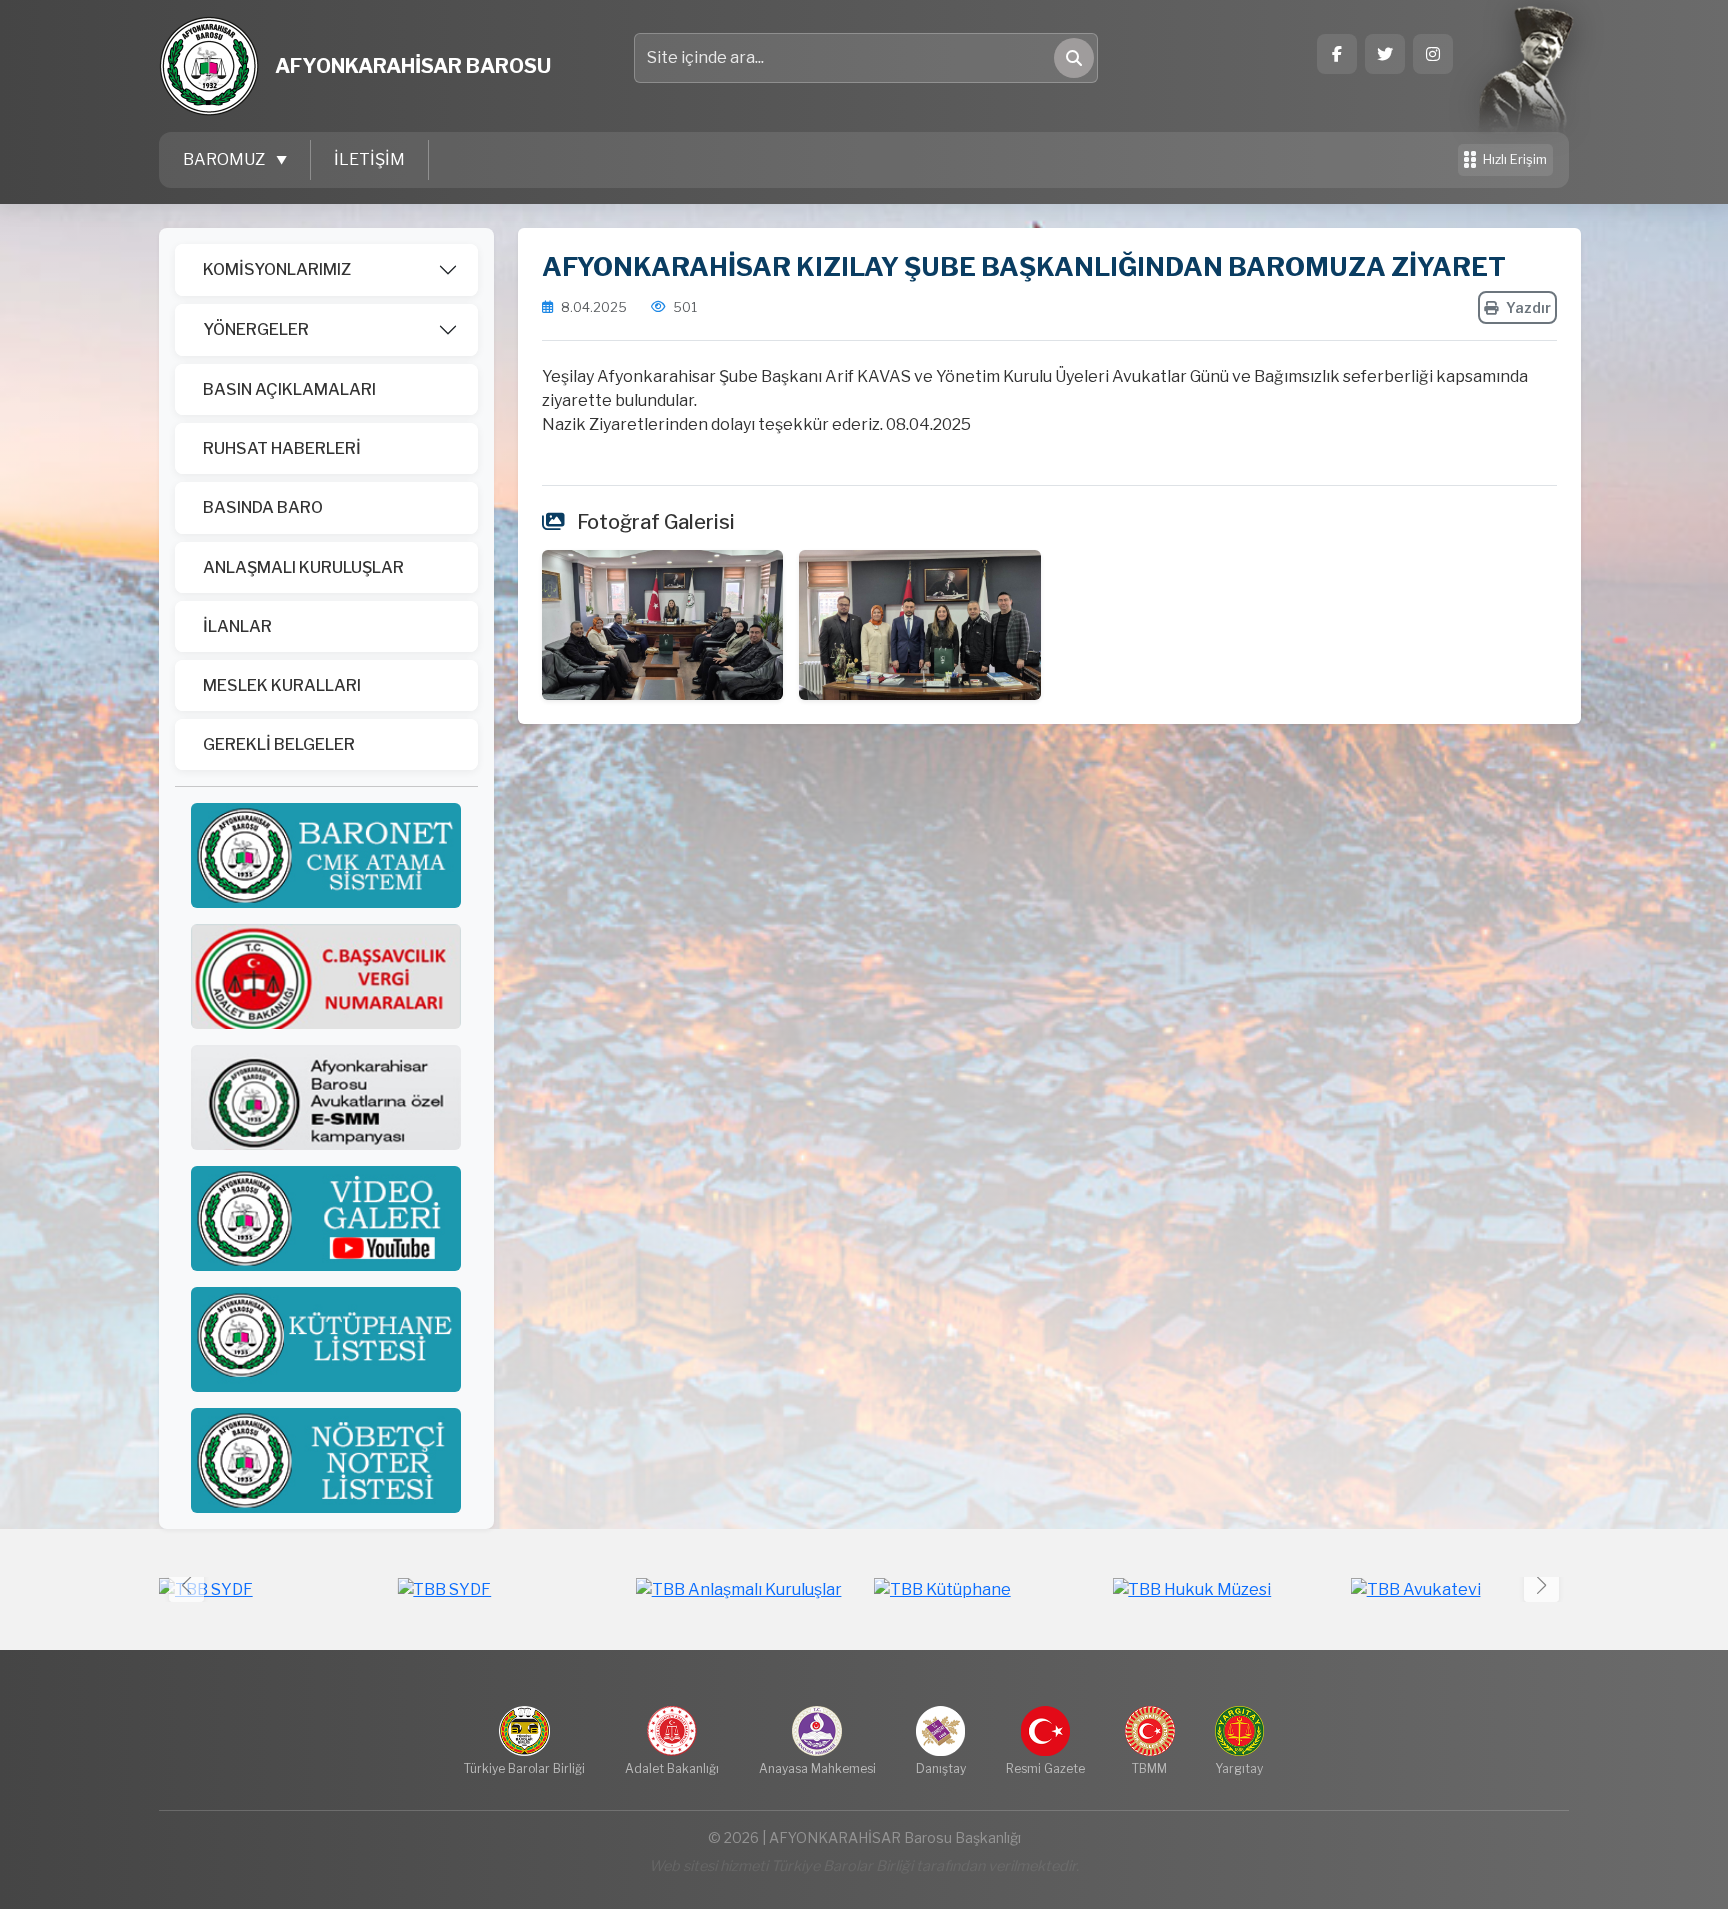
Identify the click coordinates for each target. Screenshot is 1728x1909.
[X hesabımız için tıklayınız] (1385, 54)
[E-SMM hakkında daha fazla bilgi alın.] (326, 1096)
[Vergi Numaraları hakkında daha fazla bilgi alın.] (326, 975)
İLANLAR (237, 626)
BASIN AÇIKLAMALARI (289, 389)
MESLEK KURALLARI (282, 685)
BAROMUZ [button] (225, 159)
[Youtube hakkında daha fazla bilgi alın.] (326, 1217)
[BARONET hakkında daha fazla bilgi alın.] (326, 854)
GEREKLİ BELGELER (279, 744)
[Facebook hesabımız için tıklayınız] (1337, 54)
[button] (1541, 1584)
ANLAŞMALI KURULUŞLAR (303, 567)
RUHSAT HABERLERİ (282, 448)
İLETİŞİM (369, 159)
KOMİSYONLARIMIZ (277, 269)
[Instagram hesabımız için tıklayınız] (1433, 54)
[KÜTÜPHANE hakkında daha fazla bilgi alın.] (326, 1338)
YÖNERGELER (256, 329)
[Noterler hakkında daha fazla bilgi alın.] (326, 1459)
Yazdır (1528, 307)
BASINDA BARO (263, 507)
